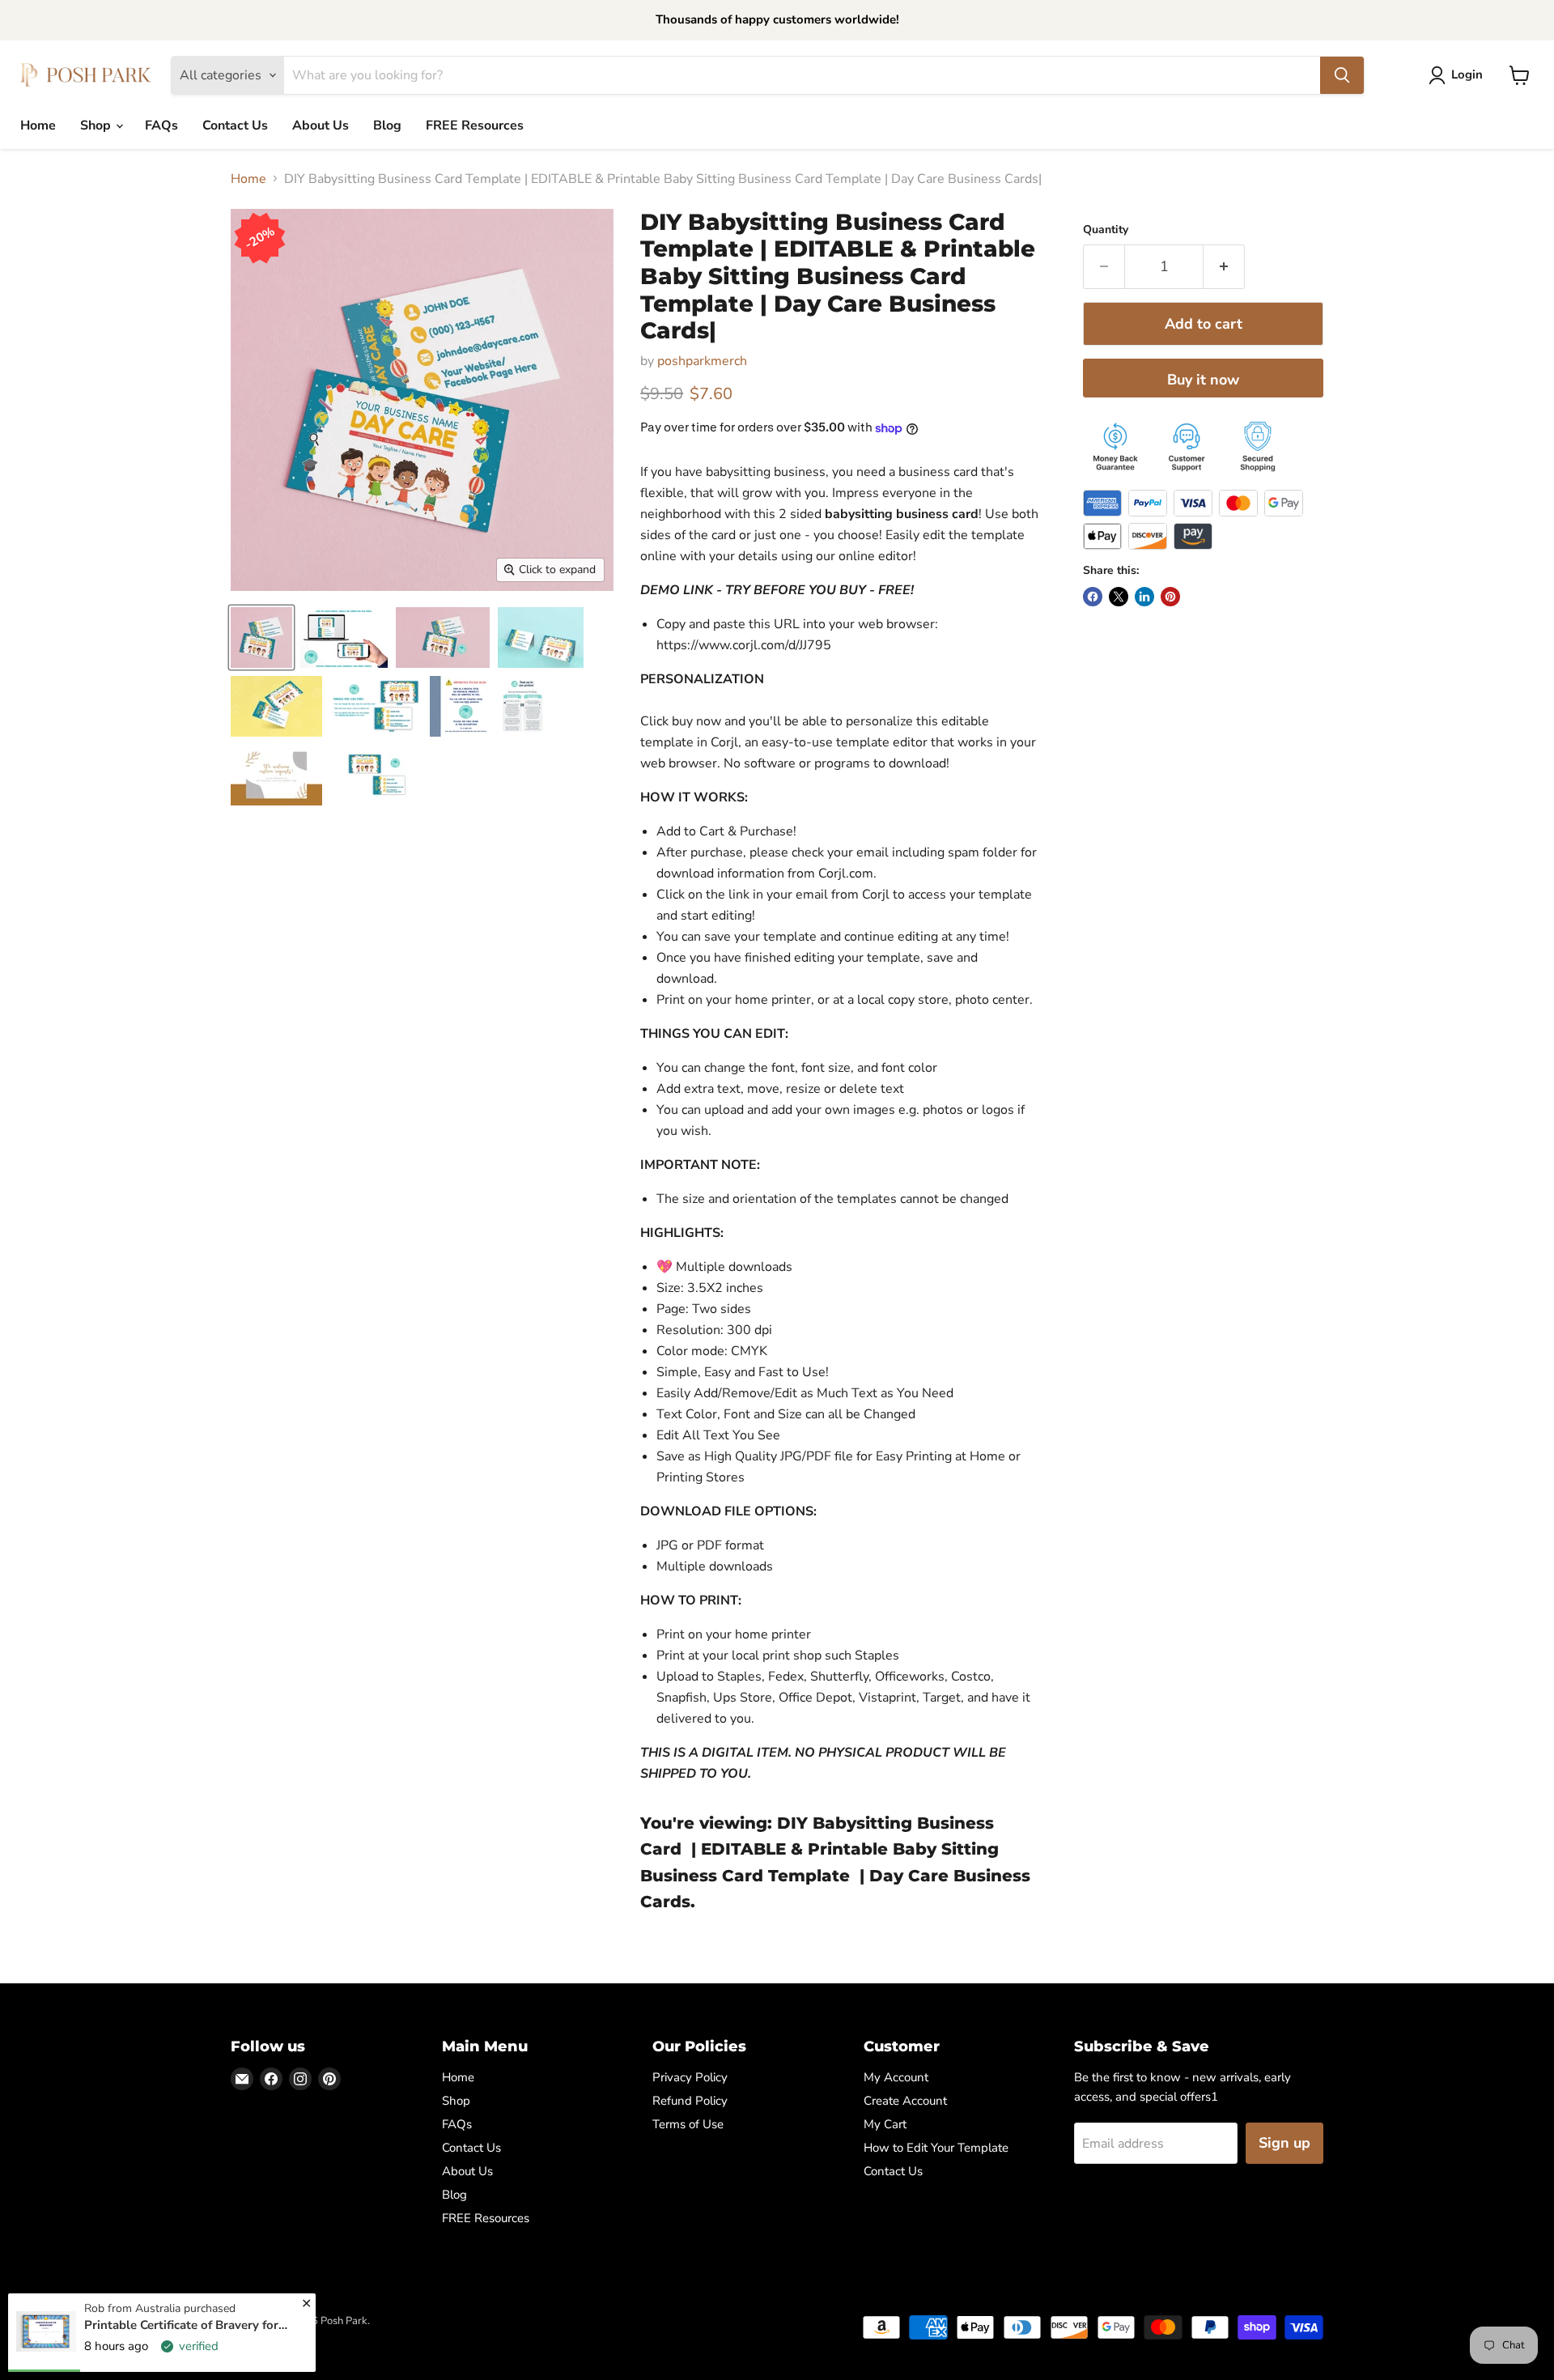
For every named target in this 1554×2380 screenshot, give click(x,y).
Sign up (1284, 2143)
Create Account (905, 2101)
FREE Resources (475, 125)
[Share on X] (1119, 597)
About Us (321, 125)
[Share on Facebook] (1093, 597)
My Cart (885, 2124)
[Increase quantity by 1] (1224, 267)
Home (38, 125)
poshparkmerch (702, 361)
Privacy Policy (690, 2077)
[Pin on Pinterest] (1170, 597)
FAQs (161, 125)
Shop (97, 125)
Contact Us (235, 125)
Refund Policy (690, 2101)
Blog (387, 125)
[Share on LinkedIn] (1144, 597)
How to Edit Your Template (936, 2148)
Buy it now (1203, 380)
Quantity (1106, 230)
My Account (896, 2077)
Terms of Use (688, 2124)
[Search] (1342, 75)
